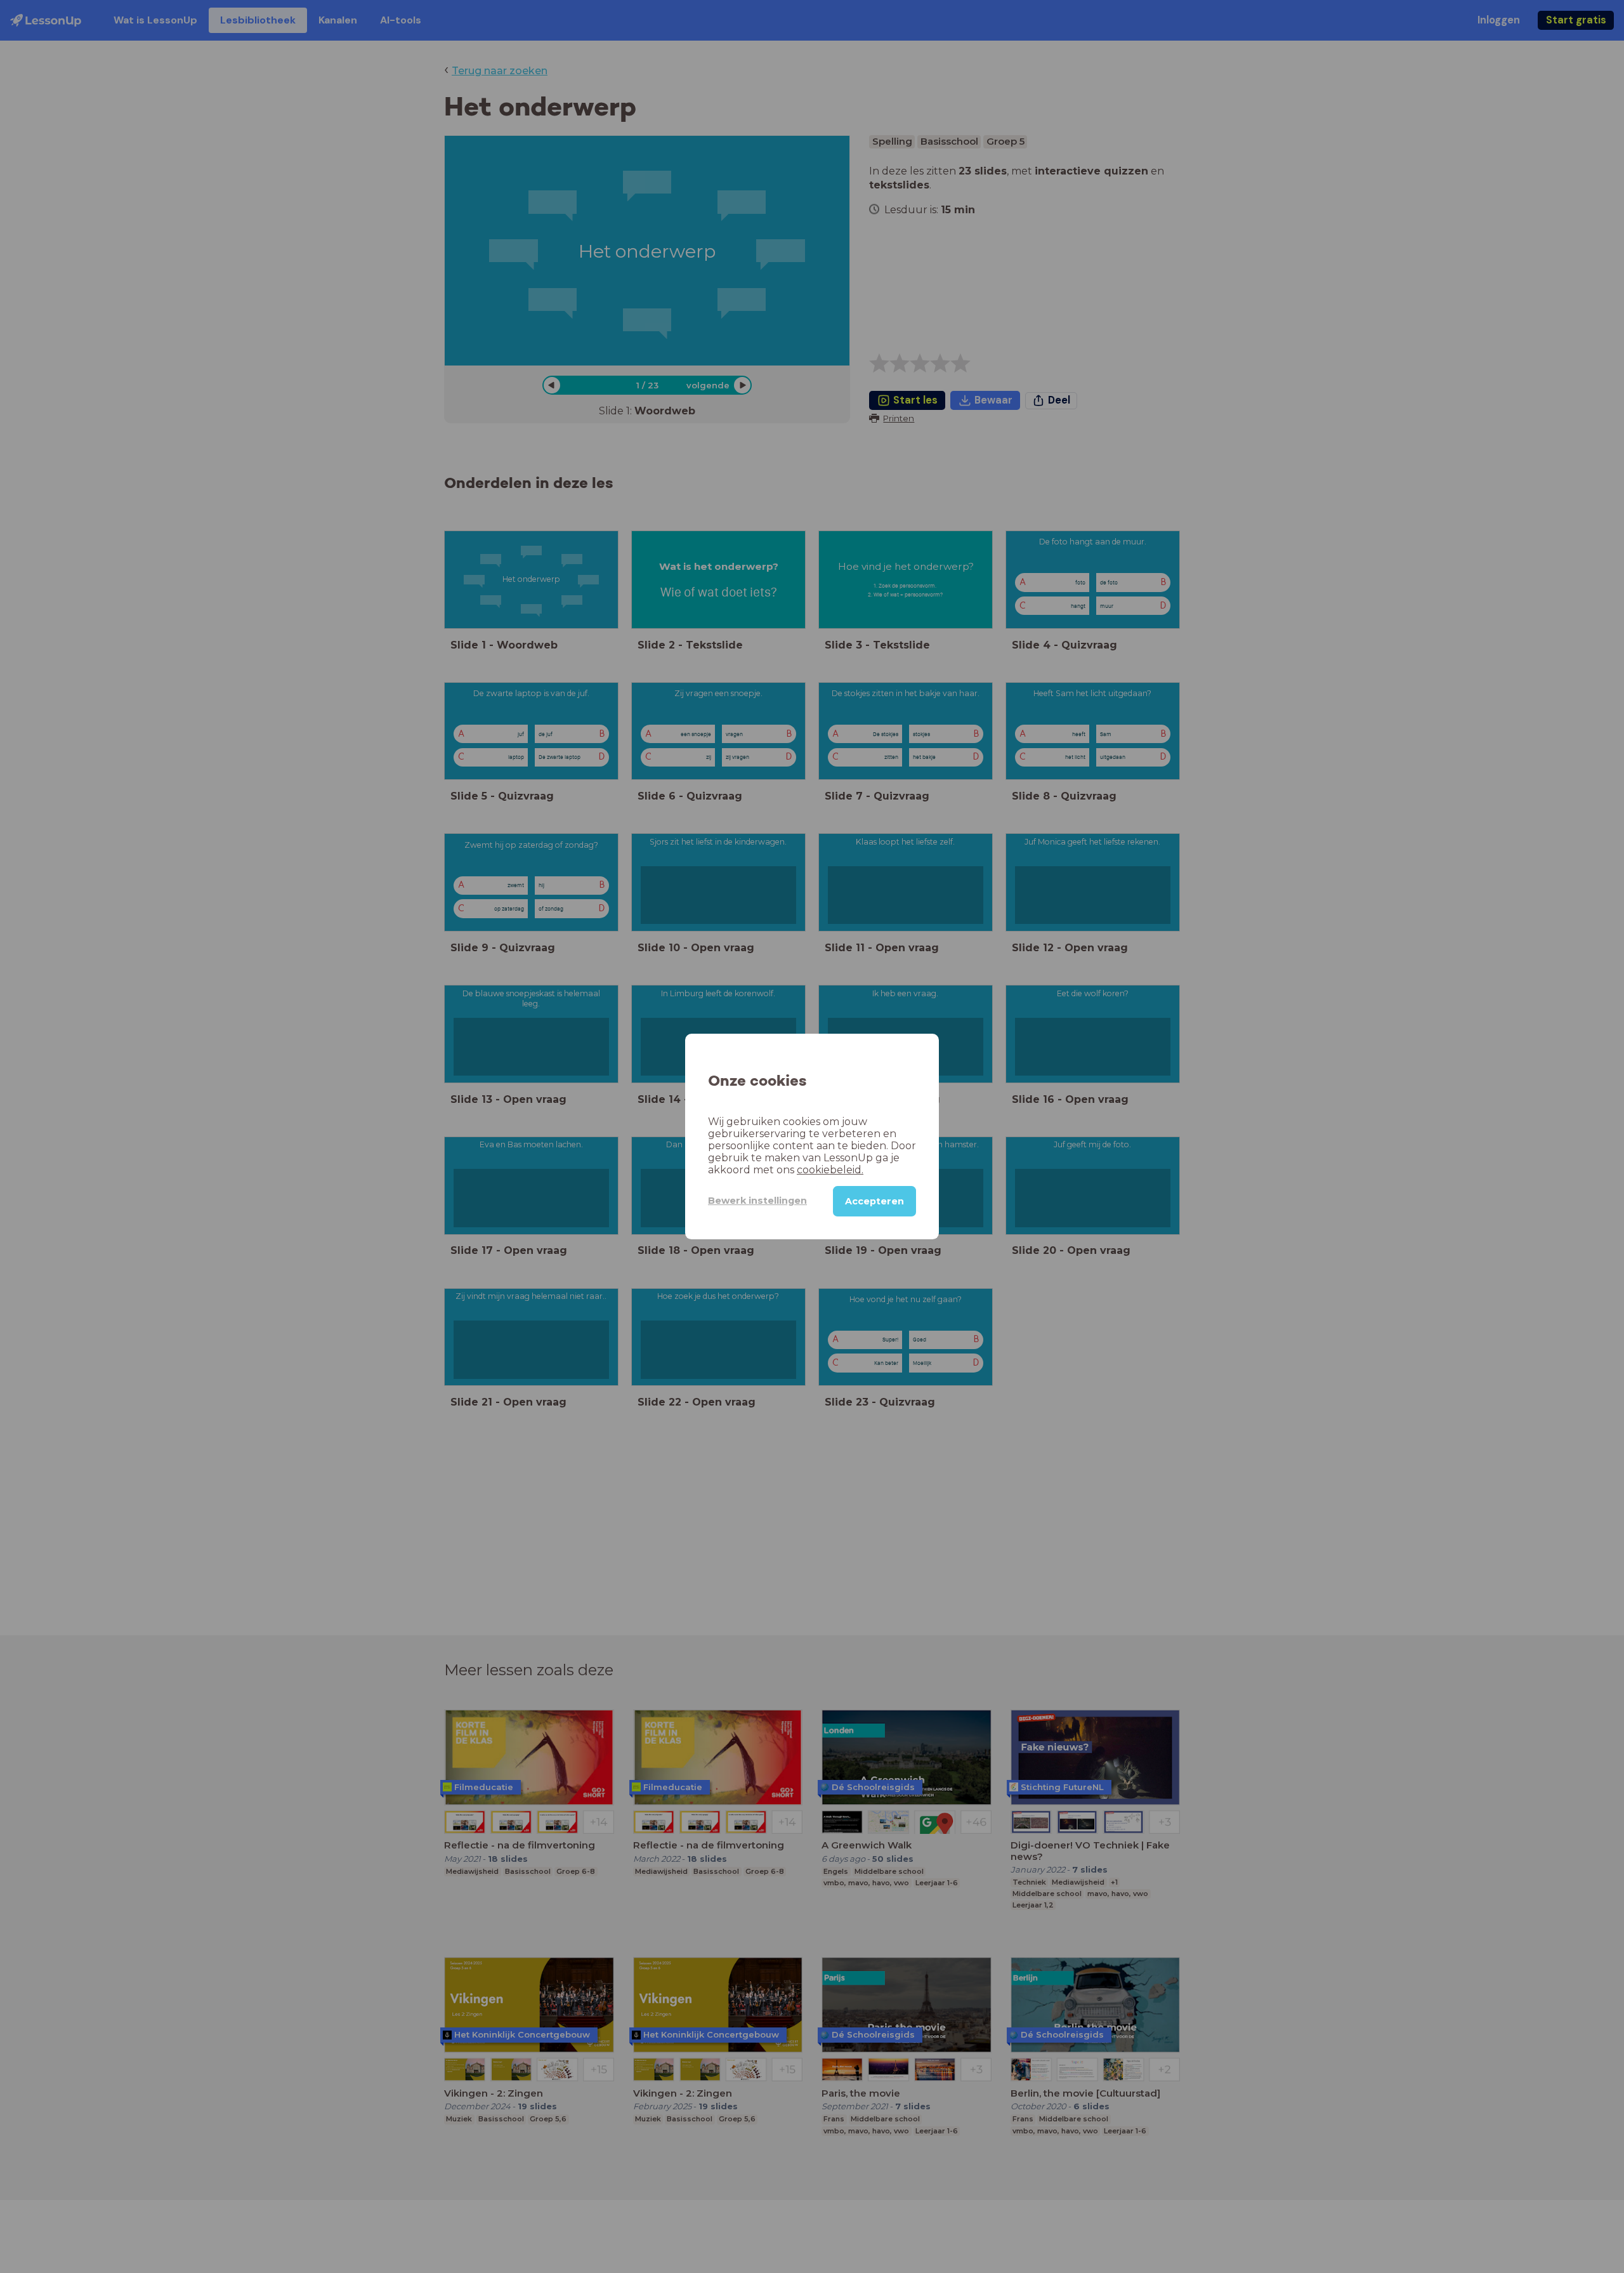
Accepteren (874, 1201)
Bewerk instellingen (757, 1201)
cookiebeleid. (830, 1170)
